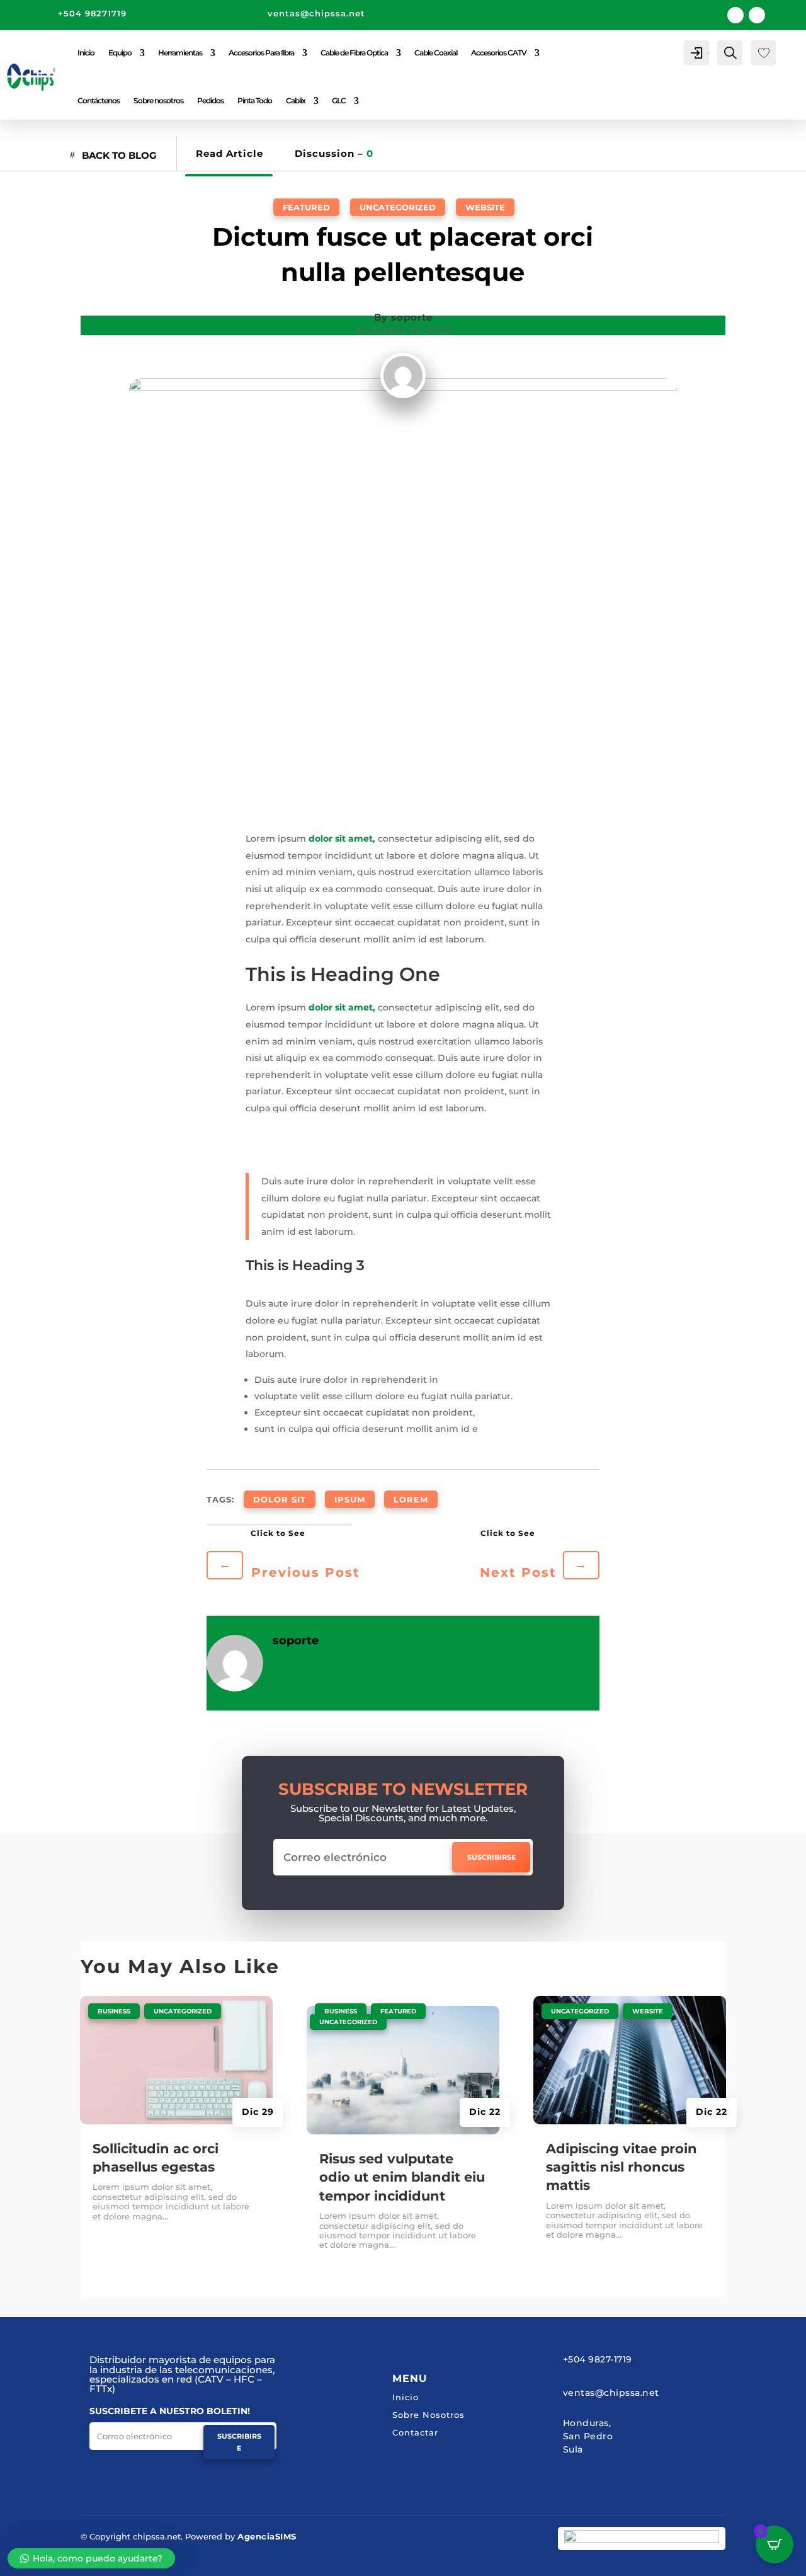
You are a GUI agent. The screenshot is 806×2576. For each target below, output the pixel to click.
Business (114, 2011)
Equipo (120, 53)
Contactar (415, 2432)
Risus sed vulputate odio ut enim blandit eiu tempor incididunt (402, 2177)
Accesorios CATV (499, 53)
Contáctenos (99, 100)
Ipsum (350, 1499)
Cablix (296, 100)
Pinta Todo (255, 100)
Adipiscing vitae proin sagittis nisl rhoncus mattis (622, 2167)
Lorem (411, 1499)
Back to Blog (119, 155)
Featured (306, 207)
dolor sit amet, (342, 839)
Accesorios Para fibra (261, 53)
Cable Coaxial (436, 53)
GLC (339, 100)
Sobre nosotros (158, 100)
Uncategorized (398, 207)
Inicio (86, 53)
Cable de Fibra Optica (354, 53)
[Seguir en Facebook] (735, 15)
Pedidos (210, 100)
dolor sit (280, 1499)
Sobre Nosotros (429, 2415)
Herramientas (180, 53)
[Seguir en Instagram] (757, 15)
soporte (412, 317)
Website (485, 207)
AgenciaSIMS (267, 2536)
